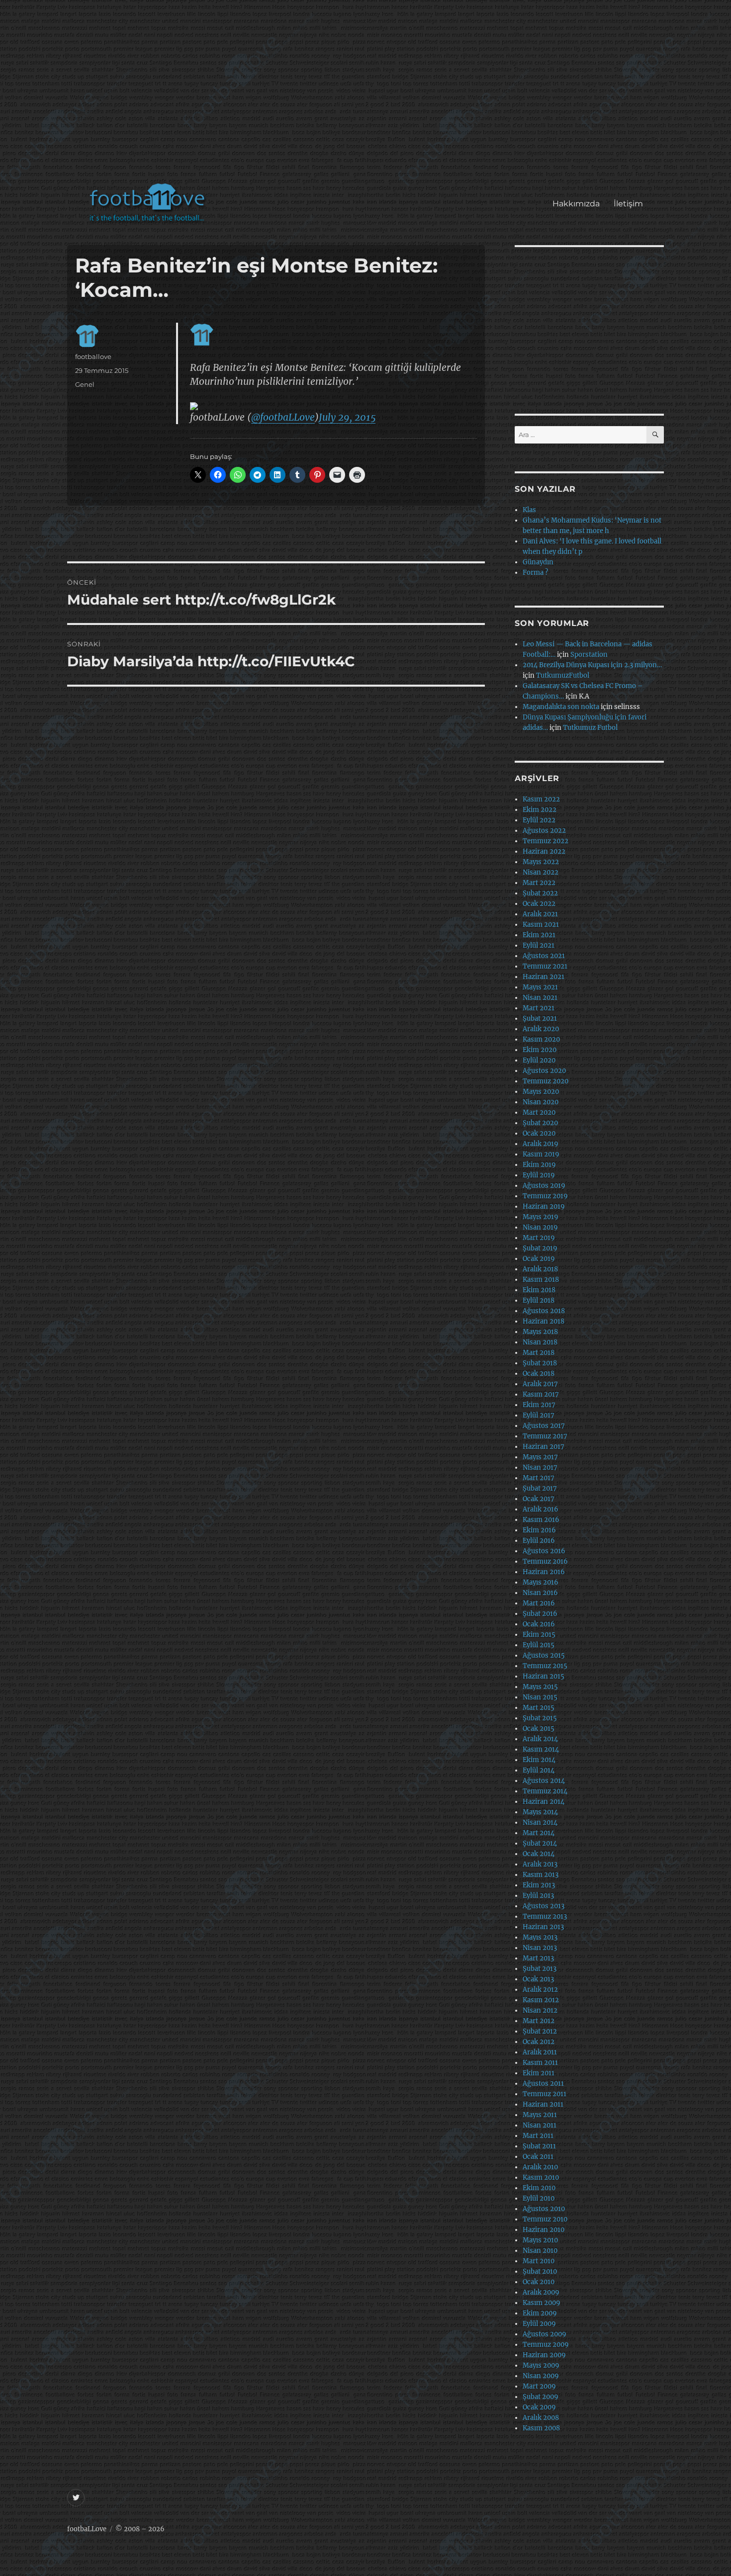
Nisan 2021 (540, 998)
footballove (93, 356)
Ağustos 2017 (544, 1426)
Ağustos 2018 (544, 1311)
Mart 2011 (538, 2136)
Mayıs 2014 (540, 1812)
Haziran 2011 (543, 2104)
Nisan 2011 (540, 2125)
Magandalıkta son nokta (561, 707)
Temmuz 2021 (545, 966)
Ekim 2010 (539, 2188)
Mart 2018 (539, 1353)
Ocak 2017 (539, 1499)
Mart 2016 (539, 1603)
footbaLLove (87, 2529)
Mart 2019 (539, 1238)
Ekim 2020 (540, 1050)
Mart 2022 (539, 883)
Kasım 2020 (541, 1039)
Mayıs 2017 (540, 1457)
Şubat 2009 (541, 2397)
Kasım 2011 (540, 2063)
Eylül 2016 (539, 1541)
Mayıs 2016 (541, 1582)
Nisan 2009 (541, 2376)
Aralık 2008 (541, 2418)
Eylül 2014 (539, 1770)
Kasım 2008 (541, 2428)
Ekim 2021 (539, 935)
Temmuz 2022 (546, 841)
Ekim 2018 (539, 1290)
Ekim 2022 (540, 810)
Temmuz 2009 (546, 2345)
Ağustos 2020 (544, 1071)
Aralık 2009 (541, 2292)
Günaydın (538, 562)
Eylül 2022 (539, 820)
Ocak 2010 (539, 2282)
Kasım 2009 (542, 2303)
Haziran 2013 (543, 1927)
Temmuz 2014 (545, 1791)
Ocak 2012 (539, 2042)
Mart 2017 (539, 1478)
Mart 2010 (539, 2261)
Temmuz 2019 (545, 1196)
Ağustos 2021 (544, 956)
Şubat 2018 (540, 1363)
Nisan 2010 (540, 2251)
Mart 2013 (538, 1958)
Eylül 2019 (539, 1175)
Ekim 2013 (539, 1885)
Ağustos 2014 (544, 1781)
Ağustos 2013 (544, 1906)
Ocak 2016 (539, 1624)
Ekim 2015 (539, 1635)
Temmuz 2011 (545, 2094)
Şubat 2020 (540, 1123)
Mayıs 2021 (540, 987)
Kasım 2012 (541, 2000)
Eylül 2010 (539, 2198)
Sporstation (589, 655)
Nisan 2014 (540, 1822)
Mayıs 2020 (541, 1092)
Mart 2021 (539, 1008)
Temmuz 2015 (545, 1666)
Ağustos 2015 (544, 1655)
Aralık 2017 (540, 1384)
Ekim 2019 (539, 1165)
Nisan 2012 (540, 2010)
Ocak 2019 (539, 1259)
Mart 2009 (539, 2386)
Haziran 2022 (544, 851)
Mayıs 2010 (540, 2240)
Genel (85, 384)
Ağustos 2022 (544, 831)
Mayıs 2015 (540, 1687)
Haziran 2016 (544, 1572)
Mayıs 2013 (540, 1937)
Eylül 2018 (539, 1300)
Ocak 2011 (538, 2157)
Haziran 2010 (544, 2230)
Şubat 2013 (540, 1969)
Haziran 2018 (544, 1321)
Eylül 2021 (539, 945)
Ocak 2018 (539, 1374)
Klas (529, 510)
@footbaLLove (283, 417)
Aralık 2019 (541, 1144)
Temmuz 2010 (545, 2219)
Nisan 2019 (540, 1227)
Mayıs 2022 (541, 862)
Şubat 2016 (540, 1614)
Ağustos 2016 (544, 1551)
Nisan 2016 (540, 1593)
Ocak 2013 (538, 1979)
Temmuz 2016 (545, 1561)
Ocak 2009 (539, 2407)
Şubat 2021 (540, 1019)
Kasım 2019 (541, 1154)
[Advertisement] (368, 96)
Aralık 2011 (540, 2052)
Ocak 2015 (539, 1729)
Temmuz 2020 (546, 1081)
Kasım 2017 (541, 1394)
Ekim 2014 (539, 1760)
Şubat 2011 (539, 2146)
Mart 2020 (539, 1112)
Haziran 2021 (544, 977)
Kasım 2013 (541, 1875)
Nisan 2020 (541, 1102)
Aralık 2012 (540, 1990)
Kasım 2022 (541, 799)
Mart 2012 (539, 2021)
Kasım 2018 (541, 1280)
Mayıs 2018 (540, 1332)
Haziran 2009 (544, 2355)
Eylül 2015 (539, 1645)
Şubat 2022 (540, 893)
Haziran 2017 (544, 1447)
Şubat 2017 (540, 1488)
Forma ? (535, 573)
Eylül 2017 (539, 1415)
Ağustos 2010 (544, 2209)
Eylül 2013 (538, 1896)
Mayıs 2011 (540, 2115)
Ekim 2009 (540, 2313)
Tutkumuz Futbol (590, 728)
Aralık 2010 (540, 2167)
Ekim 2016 (539, 1530)
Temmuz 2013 (545, 1916)
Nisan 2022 (541, 872)
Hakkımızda (576, 204)
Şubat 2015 (540, 1718)
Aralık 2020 (541, 1029)
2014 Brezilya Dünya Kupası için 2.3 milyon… (592, 665)
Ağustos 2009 (545, 2334)
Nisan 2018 (540, 1342)
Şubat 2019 (540, 1248)
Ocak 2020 (539, 1133)
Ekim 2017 (539, 1405)
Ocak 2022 (539, 904)
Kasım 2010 (541, 2177)
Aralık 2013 (540, 1864)
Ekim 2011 (539, 2073)
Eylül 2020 (539, 1060)
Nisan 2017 (540, 1467)
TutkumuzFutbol (563, 675)
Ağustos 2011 (543, 2084)
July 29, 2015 (347, 417)
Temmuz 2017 (545, 1436)
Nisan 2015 (540, 1697)
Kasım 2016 (541, 1520)
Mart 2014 (539, 1833)
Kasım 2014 (541, 1749)
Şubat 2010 (540, 2271)
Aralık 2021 (540, 914)
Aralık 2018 (540, 1269)
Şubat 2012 (540, 2031)
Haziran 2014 (544, 1802)
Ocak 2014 (539, 1854)
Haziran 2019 (544, 1206)
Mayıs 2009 (541, 2365)
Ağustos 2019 (544, 1186)
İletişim (628, 204)
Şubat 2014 (540, 1843)
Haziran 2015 (544, 1676)
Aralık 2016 (541, 1509)
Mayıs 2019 (541, 1217)
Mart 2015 (539, 1708)
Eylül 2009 (539, 2324)
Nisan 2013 (540, 1948)
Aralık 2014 (540, 1739)
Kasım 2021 (541, 925)
